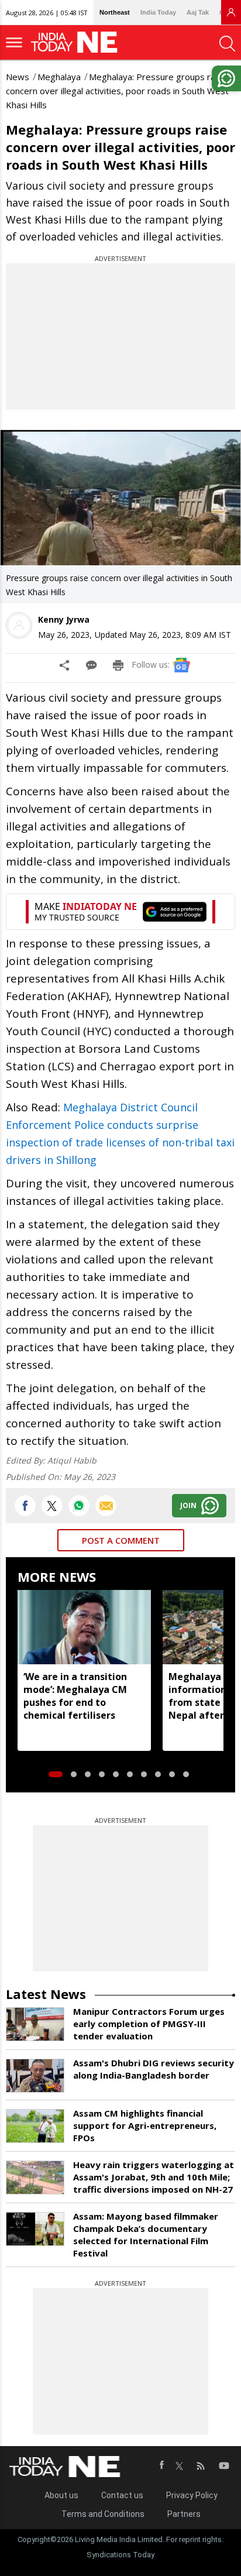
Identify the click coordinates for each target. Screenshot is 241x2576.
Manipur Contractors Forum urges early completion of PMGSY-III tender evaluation (149, 2024)
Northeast (115, 12)
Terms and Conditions (103, 2514)
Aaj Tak (198, 12)
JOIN (188, 1505)
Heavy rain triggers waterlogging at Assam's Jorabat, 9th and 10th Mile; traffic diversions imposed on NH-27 (154, 2177)
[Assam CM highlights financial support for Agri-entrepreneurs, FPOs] (35, 2126)
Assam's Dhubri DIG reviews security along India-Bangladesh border (154, 2069)
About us (61, 2495)
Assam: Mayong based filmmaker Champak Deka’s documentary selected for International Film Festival (146, 2235)
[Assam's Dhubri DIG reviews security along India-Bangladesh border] (35, 2076)
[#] (79, 1506)
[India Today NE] (78, 42)
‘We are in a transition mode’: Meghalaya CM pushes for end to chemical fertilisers (75, 1696)
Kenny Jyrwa (64, 619)
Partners (184, 2514)
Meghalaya (59, 77)
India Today (158, 12)
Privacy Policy (192, 2495)
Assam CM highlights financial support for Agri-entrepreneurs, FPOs (145, 2125)
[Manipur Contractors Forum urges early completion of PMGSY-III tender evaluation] (35, 2024)
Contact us (122, 2495)
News (18, 77)
